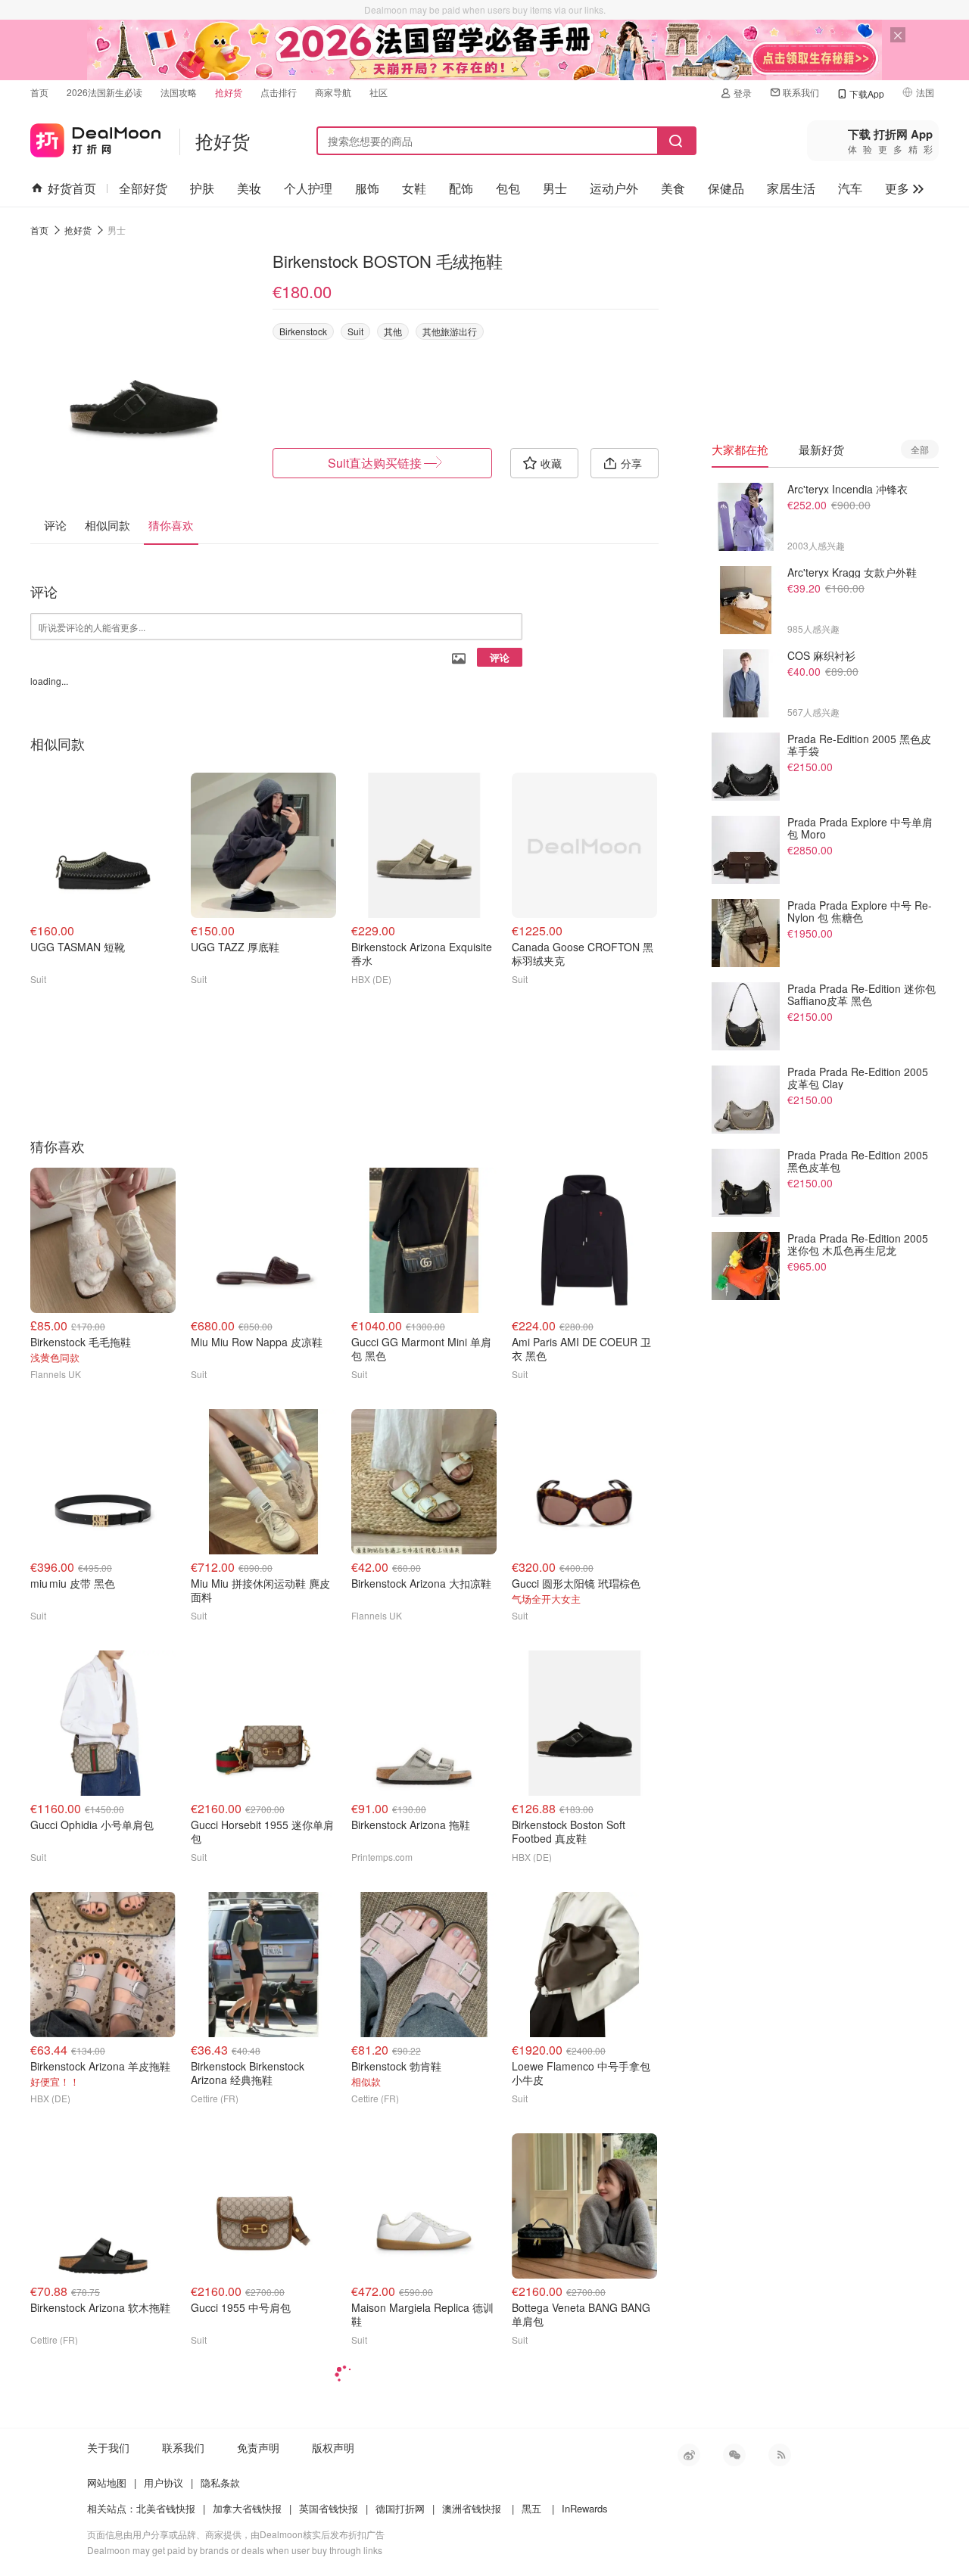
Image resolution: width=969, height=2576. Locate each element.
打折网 (95, 137)
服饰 (367, 188)
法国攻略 (179, 92)
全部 (920, 449)
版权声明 (333, 2447)
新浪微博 (689, 2455)
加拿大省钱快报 (247, 2508)
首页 (39, 92)
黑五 (531, 2508)
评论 (500, 657)
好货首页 (72, 188)
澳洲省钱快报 (472, 2508)
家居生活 (791, 188)
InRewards (585, 2508)
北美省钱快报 (166, 2508)
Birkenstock (303, 331)
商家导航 (333, 92)
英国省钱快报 (329, 2508)
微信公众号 (734, 2455)
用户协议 (164, 2483)
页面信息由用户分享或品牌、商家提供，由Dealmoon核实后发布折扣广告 (236, 2534)
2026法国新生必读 (104, 92)
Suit (355, 331)
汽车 (850, 188)
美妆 (249, 188)
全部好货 (143, 188)
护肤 (202, 188)
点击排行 (279, 92)
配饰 (461, 188)
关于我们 (108, 2447)
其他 (393, 331)
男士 (555, 188)
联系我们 (801, 92)
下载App (867, 93)
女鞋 (414, 188)
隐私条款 (220, 2483)
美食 (673, 188)
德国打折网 (400, 2508)
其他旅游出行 (450, 331)
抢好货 (229, 92)
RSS (780, 2455)
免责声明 (258, 2447)
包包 (508, 188)
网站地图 (107, 2483)
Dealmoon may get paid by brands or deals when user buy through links (235, 2550)
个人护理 (308, 188)
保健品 (726, 188)
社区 (379, 92)
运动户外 (614, 188)
